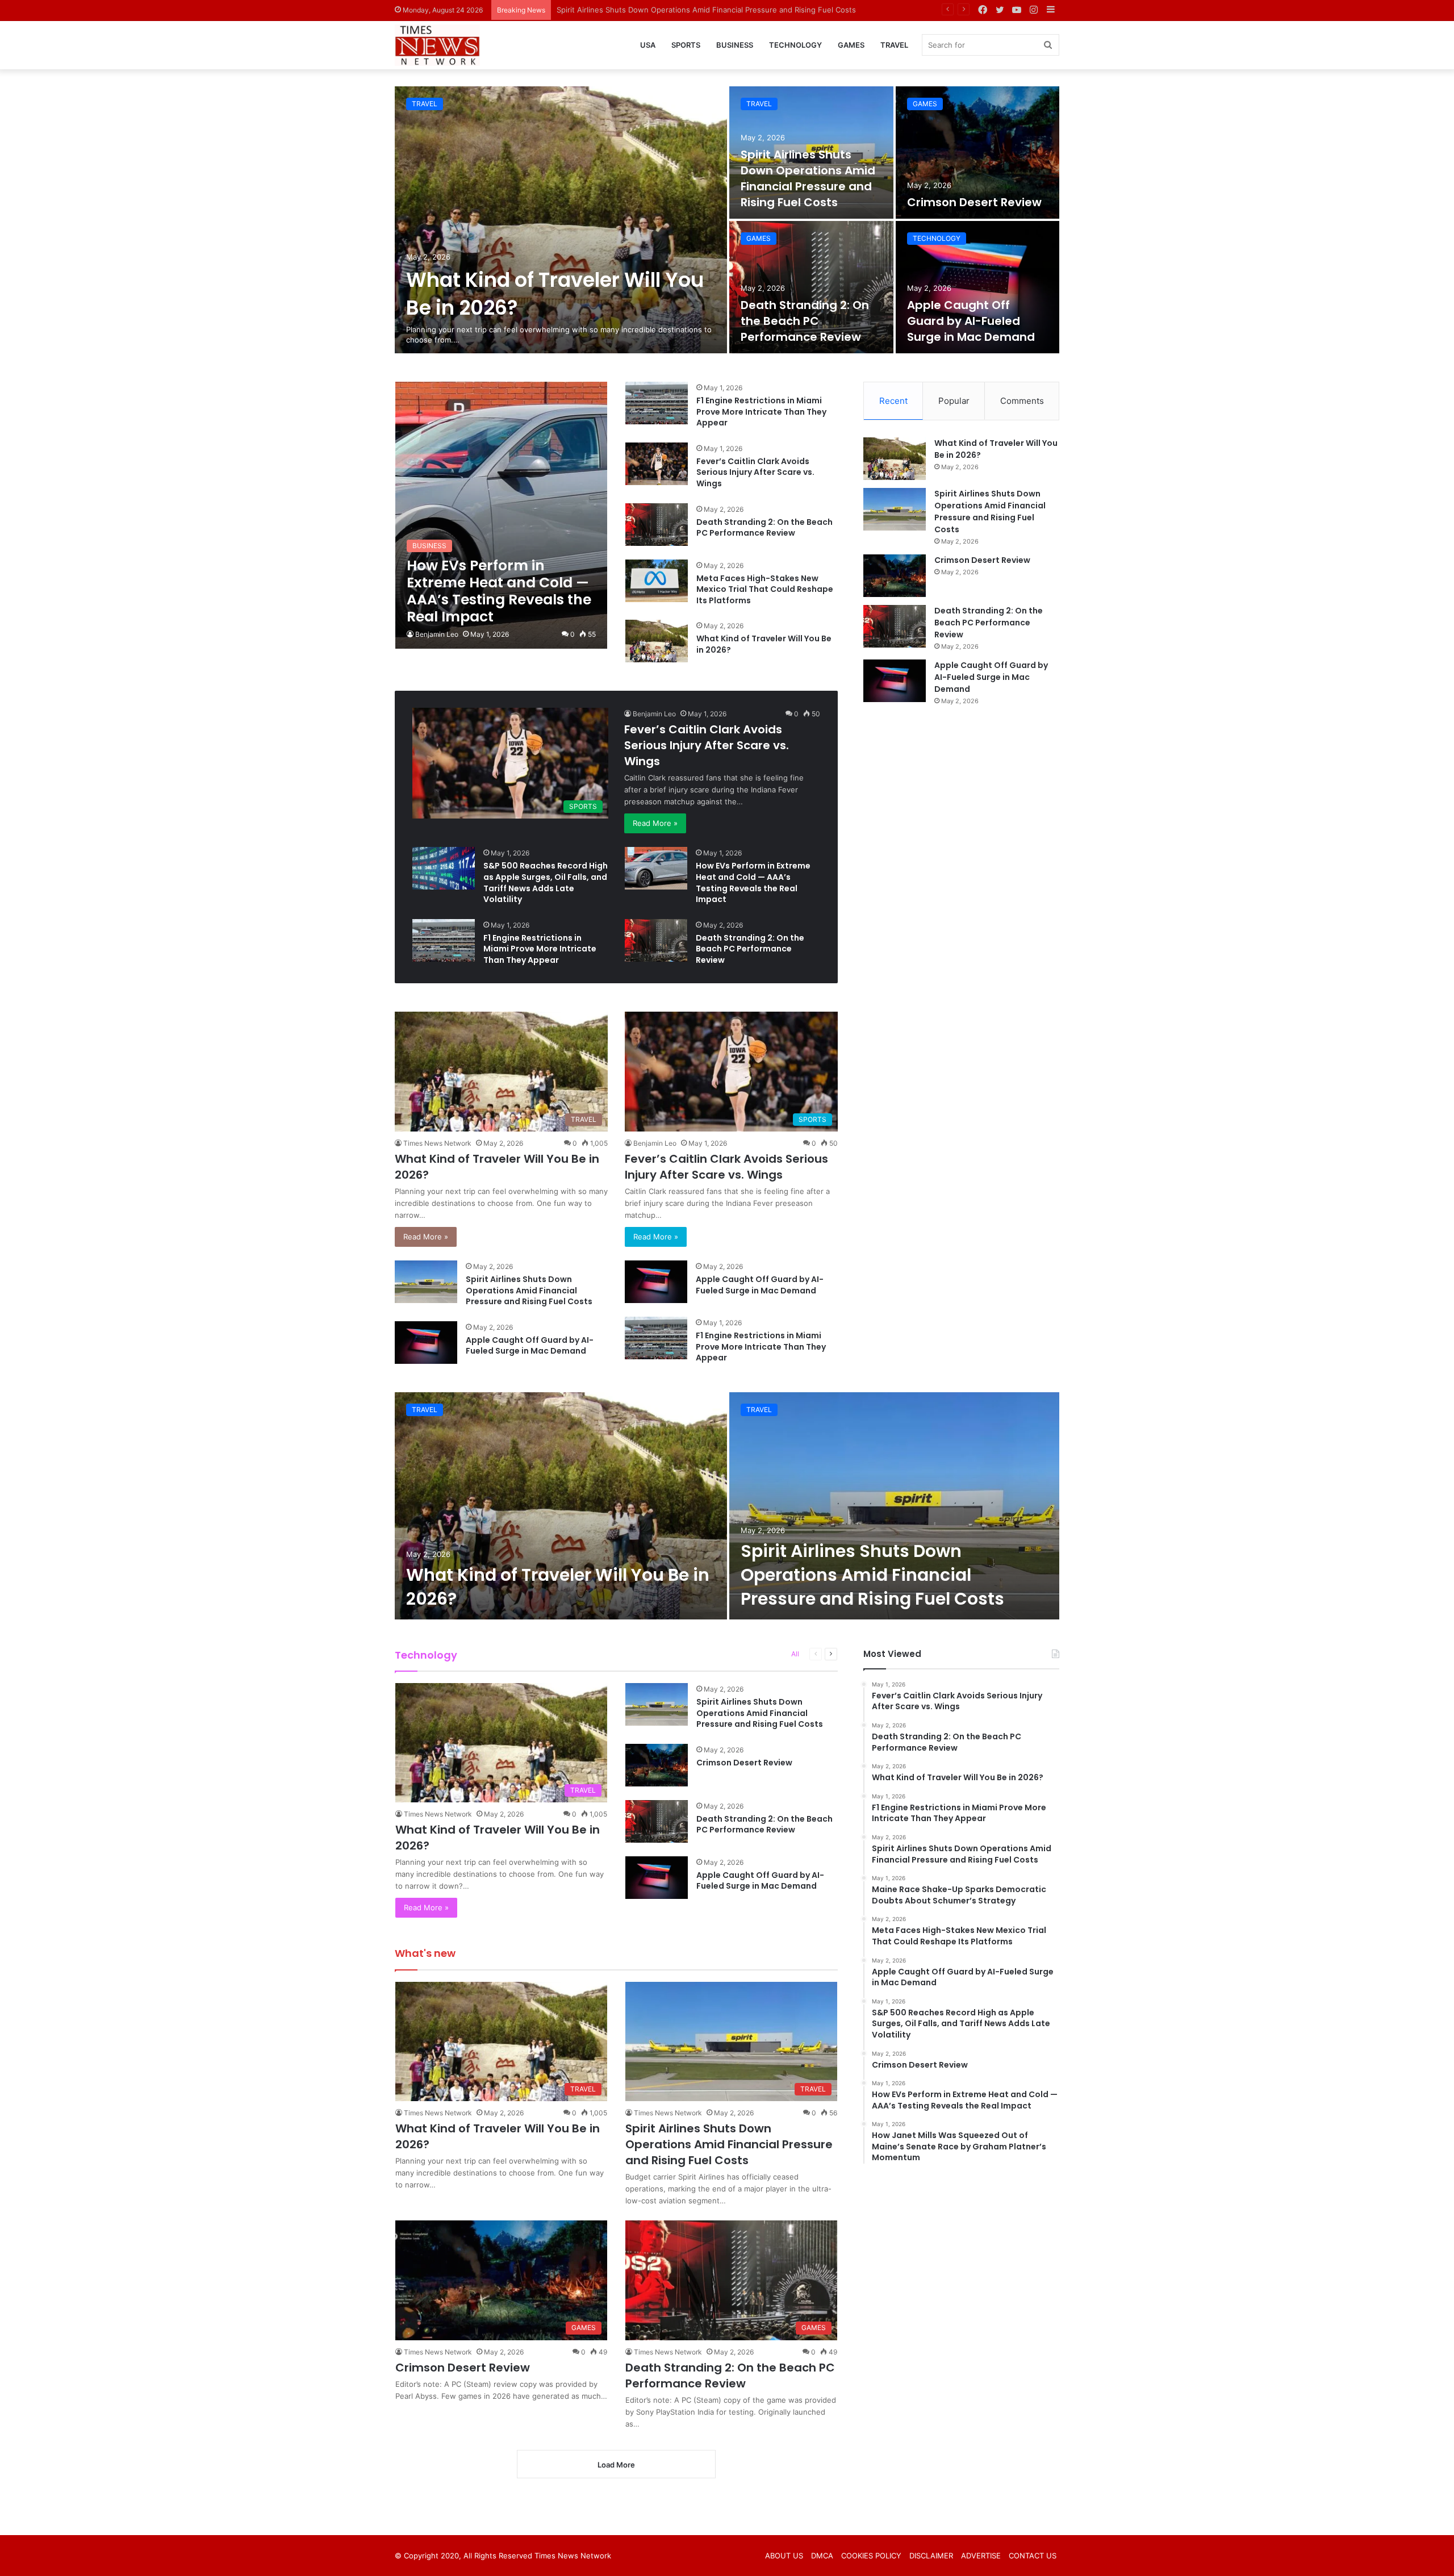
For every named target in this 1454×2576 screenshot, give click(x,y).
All (795, 1654)
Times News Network (437, 1143)
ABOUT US (784, 2556)
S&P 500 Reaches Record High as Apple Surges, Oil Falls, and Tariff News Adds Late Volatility (546, 882)
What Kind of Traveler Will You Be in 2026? (764, 644)
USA (648, 45)
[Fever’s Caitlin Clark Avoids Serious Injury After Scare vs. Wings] (657, 464)
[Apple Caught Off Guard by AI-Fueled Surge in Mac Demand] (978, 287)
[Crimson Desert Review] (978, 153)
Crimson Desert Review (598, 10)
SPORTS (686, 45)
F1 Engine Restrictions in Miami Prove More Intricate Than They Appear (761, 412)
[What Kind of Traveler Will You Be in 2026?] (561, 220)
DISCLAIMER (931, 2556)
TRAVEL (894, 45)
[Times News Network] (437, 45)
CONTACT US (1033, 2556)
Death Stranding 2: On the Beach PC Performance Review (805, 321)
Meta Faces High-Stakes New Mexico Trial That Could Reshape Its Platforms (765, 589)
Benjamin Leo (437, 634)
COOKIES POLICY (871, 2556)
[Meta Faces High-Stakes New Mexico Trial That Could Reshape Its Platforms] (657, 581)
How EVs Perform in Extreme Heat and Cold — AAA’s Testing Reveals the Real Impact (753, 882)
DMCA (822, 2556)
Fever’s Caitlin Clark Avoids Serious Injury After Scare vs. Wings (755, 472)
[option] (727, 220)
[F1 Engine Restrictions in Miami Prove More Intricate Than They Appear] (657, 403)
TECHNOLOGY (795, 45)
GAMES (851, 45)
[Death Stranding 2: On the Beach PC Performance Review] (811, 287)
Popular (954, 401)
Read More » (655, 823)
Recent (893, 401)
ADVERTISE (981, 2556)
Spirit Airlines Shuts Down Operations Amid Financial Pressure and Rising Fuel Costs (808, 178)
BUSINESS (735, 45)
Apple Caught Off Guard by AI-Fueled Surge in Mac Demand (971, 321)
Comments (1022, 401)
